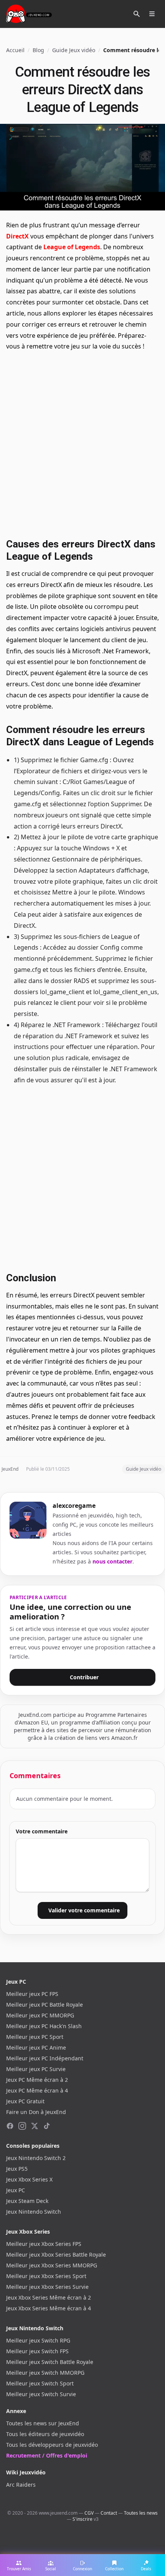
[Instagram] (22, 2126)
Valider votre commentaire (84, 1910)
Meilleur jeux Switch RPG (38, 2340)
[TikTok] (47, 2126)
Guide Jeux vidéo (74, 50)
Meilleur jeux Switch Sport (40, 2383)
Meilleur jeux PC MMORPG (40, 2015)
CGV (89, 2513)
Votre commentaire (42, 1831)
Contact (109, 2513)
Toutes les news (141, 2513)
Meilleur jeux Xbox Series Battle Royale (56, 2255)
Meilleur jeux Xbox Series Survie (47, 2287)
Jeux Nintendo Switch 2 (36, 2158)
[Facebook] (10, 2126)
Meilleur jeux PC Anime (36, 2047)
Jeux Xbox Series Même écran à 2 (49, 2297)
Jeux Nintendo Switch (34, 2212)
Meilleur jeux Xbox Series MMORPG (52, 2265)
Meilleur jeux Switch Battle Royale (50, 2362)
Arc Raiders (21, 2485)
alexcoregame (74, 1506)
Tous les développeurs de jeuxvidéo (52, 2445)
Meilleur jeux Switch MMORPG (45, 2373)
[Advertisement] (82, 444)
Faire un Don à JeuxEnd (36, 2112)
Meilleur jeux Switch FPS (37, 2351)
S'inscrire (82, 2519)
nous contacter (112, 1561)
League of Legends (72, 247)
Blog (38, 50)
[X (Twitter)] (35, 2126)
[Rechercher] (137, 14)
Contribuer (84, 1677)
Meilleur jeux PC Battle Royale (45, 2005)
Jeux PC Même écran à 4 (37, 2090)
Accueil (15, 50)
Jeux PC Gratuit (25, 2101)
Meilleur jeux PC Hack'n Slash (44, 2026)
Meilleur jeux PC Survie (36, 2069)
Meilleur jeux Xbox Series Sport (46, 2276)
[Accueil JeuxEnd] (29, 14)
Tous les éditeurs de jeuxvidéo (45, 2434)
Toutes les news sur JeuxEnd (43, 2423)
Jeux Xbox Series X (29, 2179)
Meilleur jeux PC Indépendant (45, 2058)
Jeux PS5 (17, 2169)
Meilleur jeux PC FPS (32, 1994)
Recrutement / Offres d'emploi (47, 2455)
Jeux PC (16, 2190)
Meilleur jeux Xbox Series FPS (44, 2244)
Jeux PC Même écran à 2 (37, 2080)
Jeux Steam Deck (27, 2201)
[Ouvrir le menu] (152, 14)
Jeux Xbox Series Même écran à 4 (49, 2308)
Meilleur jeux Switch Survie (41, 2394)
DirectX (17, 236)
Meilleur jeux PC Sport (35, 2037)
